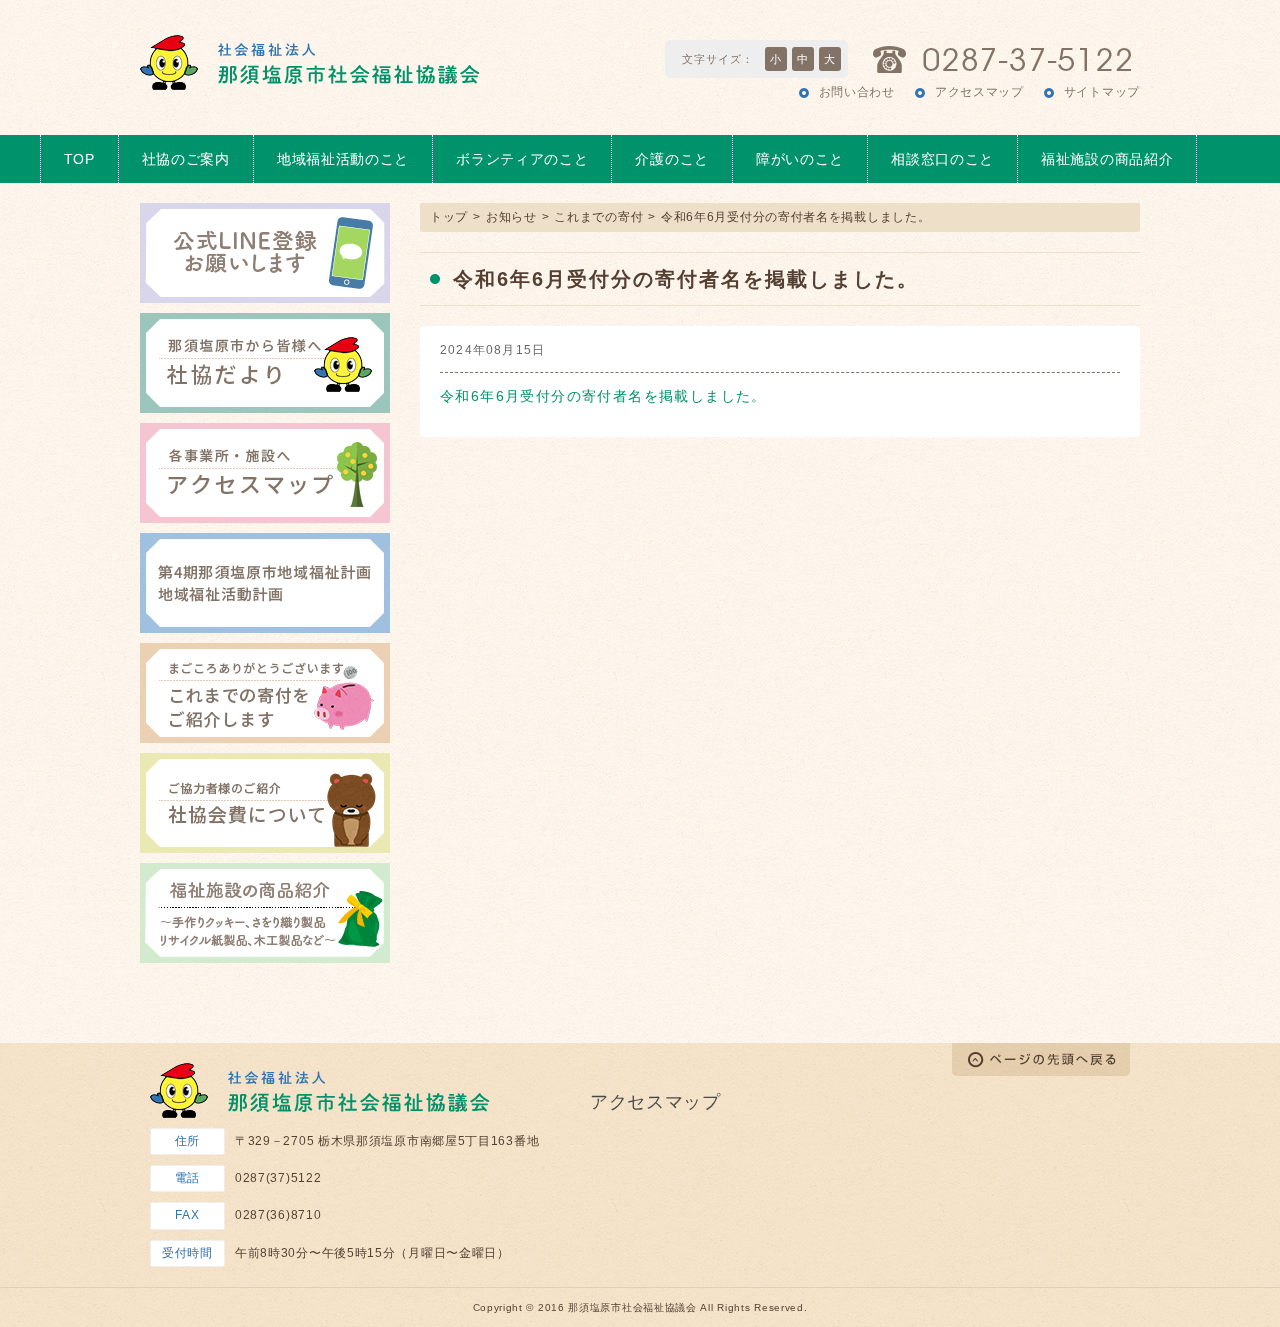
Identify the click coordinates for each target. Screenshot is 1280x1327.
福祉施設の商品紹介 (1107, 159)
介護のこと (672, 159)
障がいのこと (800, 159)
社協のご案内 (186, 159)
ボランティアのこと (522, 159)
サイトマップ (1102, 92)
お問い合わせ (857, 92)
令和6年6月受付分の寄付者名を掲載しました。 (603, 396)
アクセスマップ (979, 92)
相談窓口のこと (942, 159)
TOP (79, 159)
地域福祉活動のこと (343, 159)
